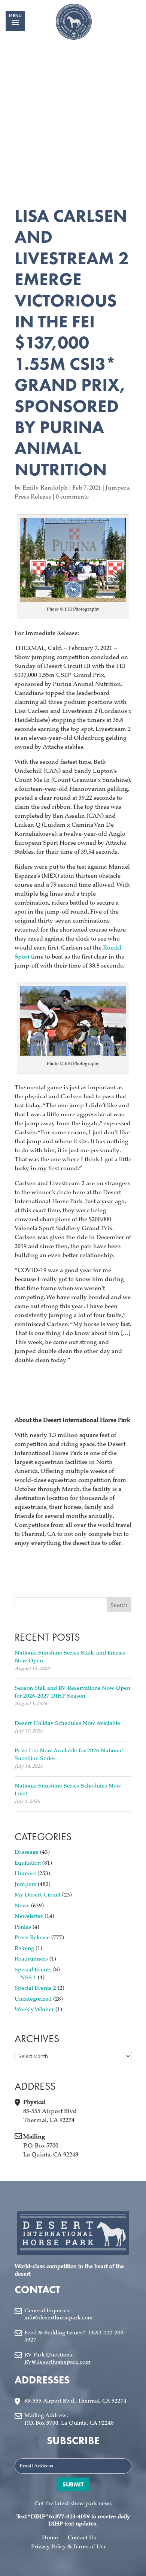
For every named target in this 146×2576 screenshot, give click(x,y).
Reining (24, 1949)
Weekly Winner (34, 2010)
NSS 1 (28, 1978)
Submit (73, 2484)
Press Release (33, 497)
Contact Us (82, 2538)
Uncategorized (33, 1999)
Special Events (33, 1970)
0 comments (72, 497)
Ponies (23, 1927)
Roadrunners (31, 1959)
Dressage (27, 1852)
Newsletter (29, 1917)
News (22, 1906)
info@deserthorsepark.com (59, 2318)
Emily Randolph (45, 488)
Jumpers (117, 488)
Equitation (28, 1863)
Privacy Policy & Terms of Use (69, 2547)
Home (50, 2538)
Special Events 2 (35, 1988)
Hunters (25, 1874)
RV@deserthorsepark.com (57, 2362)
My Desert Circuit (38, 1895)
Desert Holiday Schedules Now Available (67, 1724)
